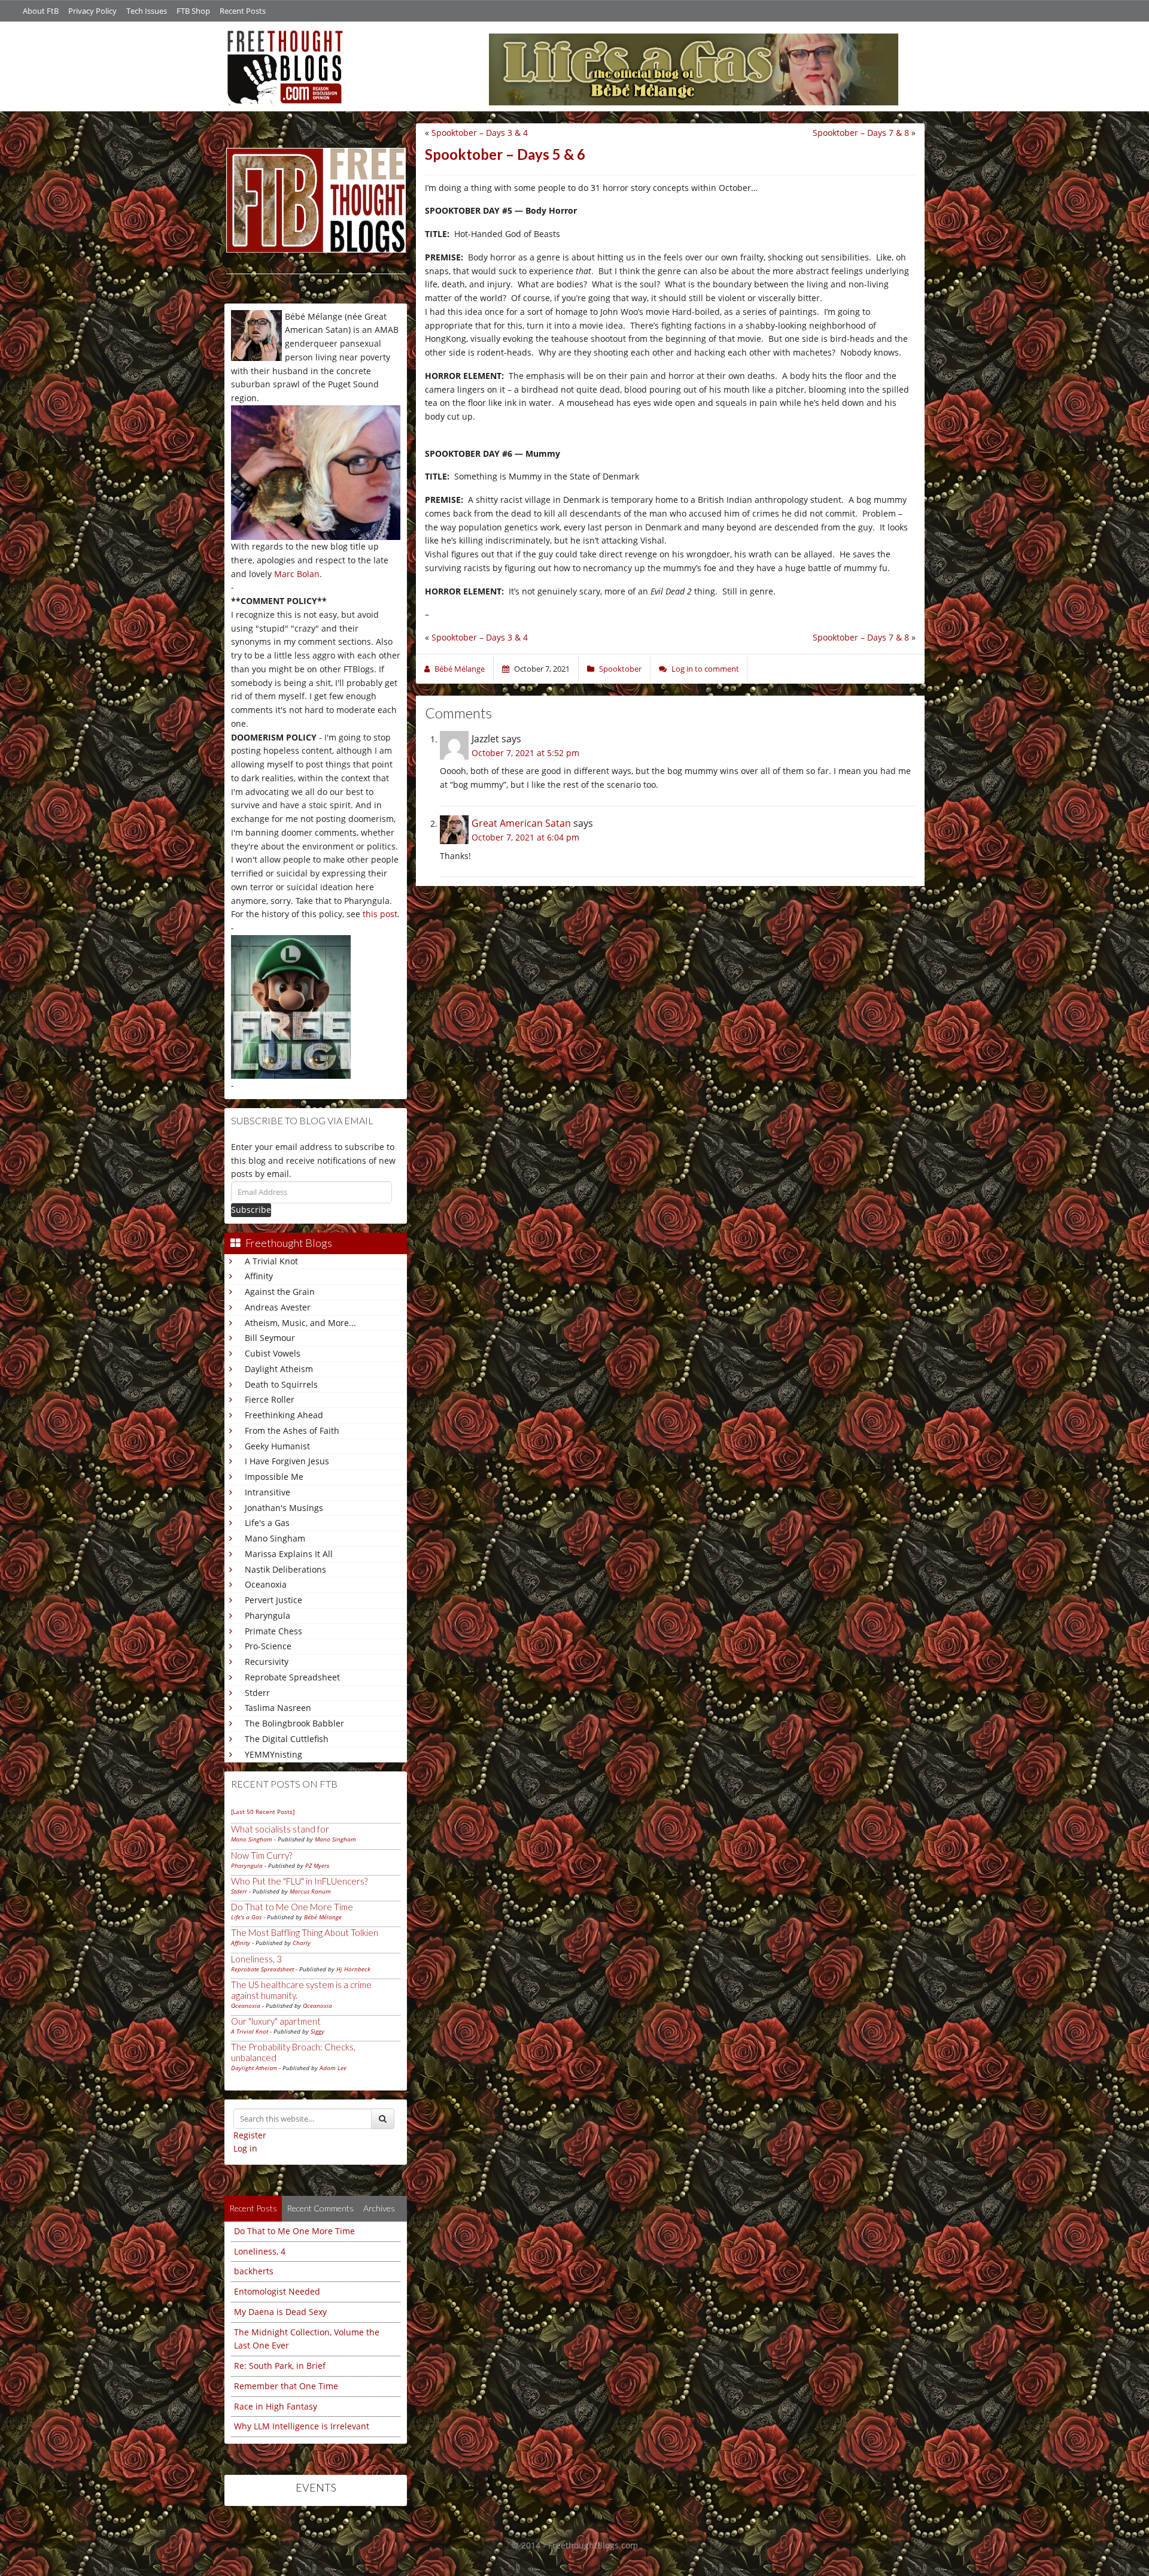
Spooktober (620, 669)
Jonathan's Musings (284, 1508)
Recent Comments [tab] (320, 2208)
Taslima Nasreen (278, 1708)
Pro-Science (268, 1646)
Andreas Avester (278, 1307)
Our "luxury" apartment (276, 2021)
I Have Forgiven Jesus (287, 1461)
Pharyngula (268, 1615)
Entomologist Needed (277, 2291)
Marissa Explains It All (289, 1554)
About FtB (41, 11)
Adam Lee (333, 2068)
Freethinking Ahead (284, 1415)
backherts (254, 2271)
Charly (302, 1943)
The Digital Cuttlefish (287, 1739)
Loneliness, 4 (260, 2251)
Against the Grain (280, 1292)
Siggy (317, 2031)
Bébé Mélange (323, 1917)
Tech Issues (147, 11)
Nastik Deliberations (285, 1569)
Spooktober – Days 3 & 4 (480, 133)
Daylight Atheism (279, 1369)
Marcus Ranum (310, 1891)
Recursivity (267, 1662)
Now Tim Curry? (262, 1855)
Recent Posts (243, 11)
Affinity (259, 1276)
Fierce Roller (270, 1399)
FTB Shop (193, 11)
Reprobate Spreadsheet (292, 1677)
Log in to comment (705, 669)
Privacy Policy (92, 11)
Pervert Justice (273, 1600)
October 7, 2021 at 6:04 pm (525, 837)
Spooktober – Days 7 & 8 (861, 133)
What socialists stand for (280, 1829)
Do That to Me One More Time (292, 1907)
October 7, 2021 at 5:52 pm (525, 753)
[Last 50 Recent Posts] (263, 1812)
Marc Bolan (297, 574)
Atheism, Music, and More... (300, 1323)
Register (250, 2135)
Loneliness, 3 (256, 1959)
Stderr (257, 1693)
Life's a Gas (267, 1523)
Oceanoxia (266, 1584)
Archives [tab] (379, 2208)
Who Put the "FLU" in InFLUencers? (299, 1881)
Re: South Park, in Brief (280, 2366)
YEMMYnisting (273, 1754)
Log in (245, 2148)
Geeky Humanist (277, 1446)
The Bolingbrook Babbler (294, 1723)
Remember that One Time (286, 2386)
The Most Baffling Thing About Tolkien (305, 1932)
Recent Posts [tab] (253, 2208)
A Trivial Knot (271, 1261)
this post (380, 914)
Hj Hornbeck (353, 1969)
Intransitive (268, 1492)
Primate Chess (273, 1631)
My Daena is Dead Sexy (280, 2312)
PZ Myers (317, 1865)
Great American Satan (521, 823)
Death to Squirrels (281, 1384)
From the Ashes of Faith (292, 1430)
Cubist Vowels (273, 1353)
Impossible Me (274, 1477)
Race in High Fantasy (276, 2406)
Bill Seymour (270, 1338)
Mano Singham (275, 1538)
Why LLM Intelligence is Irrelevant (302, 2426)
